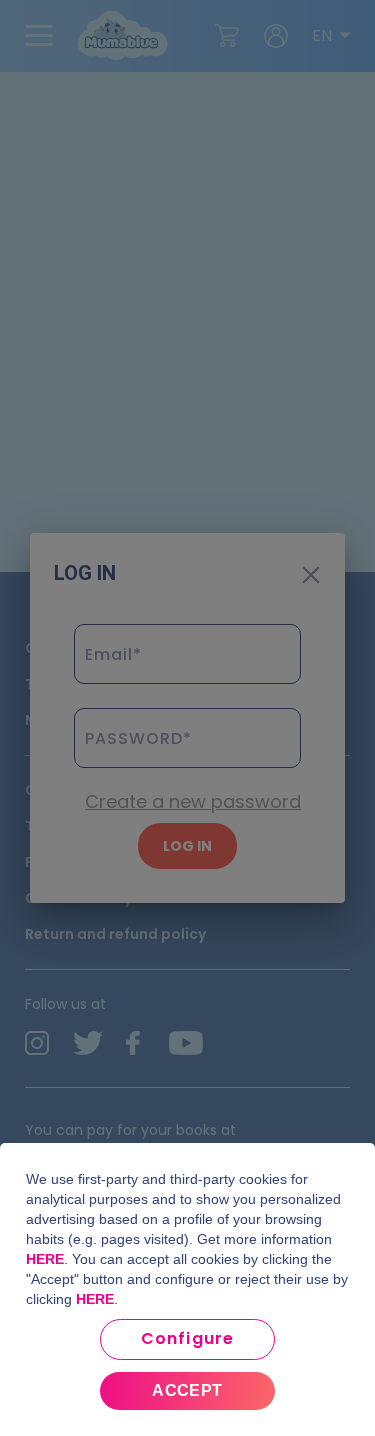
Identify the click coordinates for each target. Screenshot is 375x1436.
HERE (45, 1259)
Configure (187, 1338)
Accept (187, 1390)
